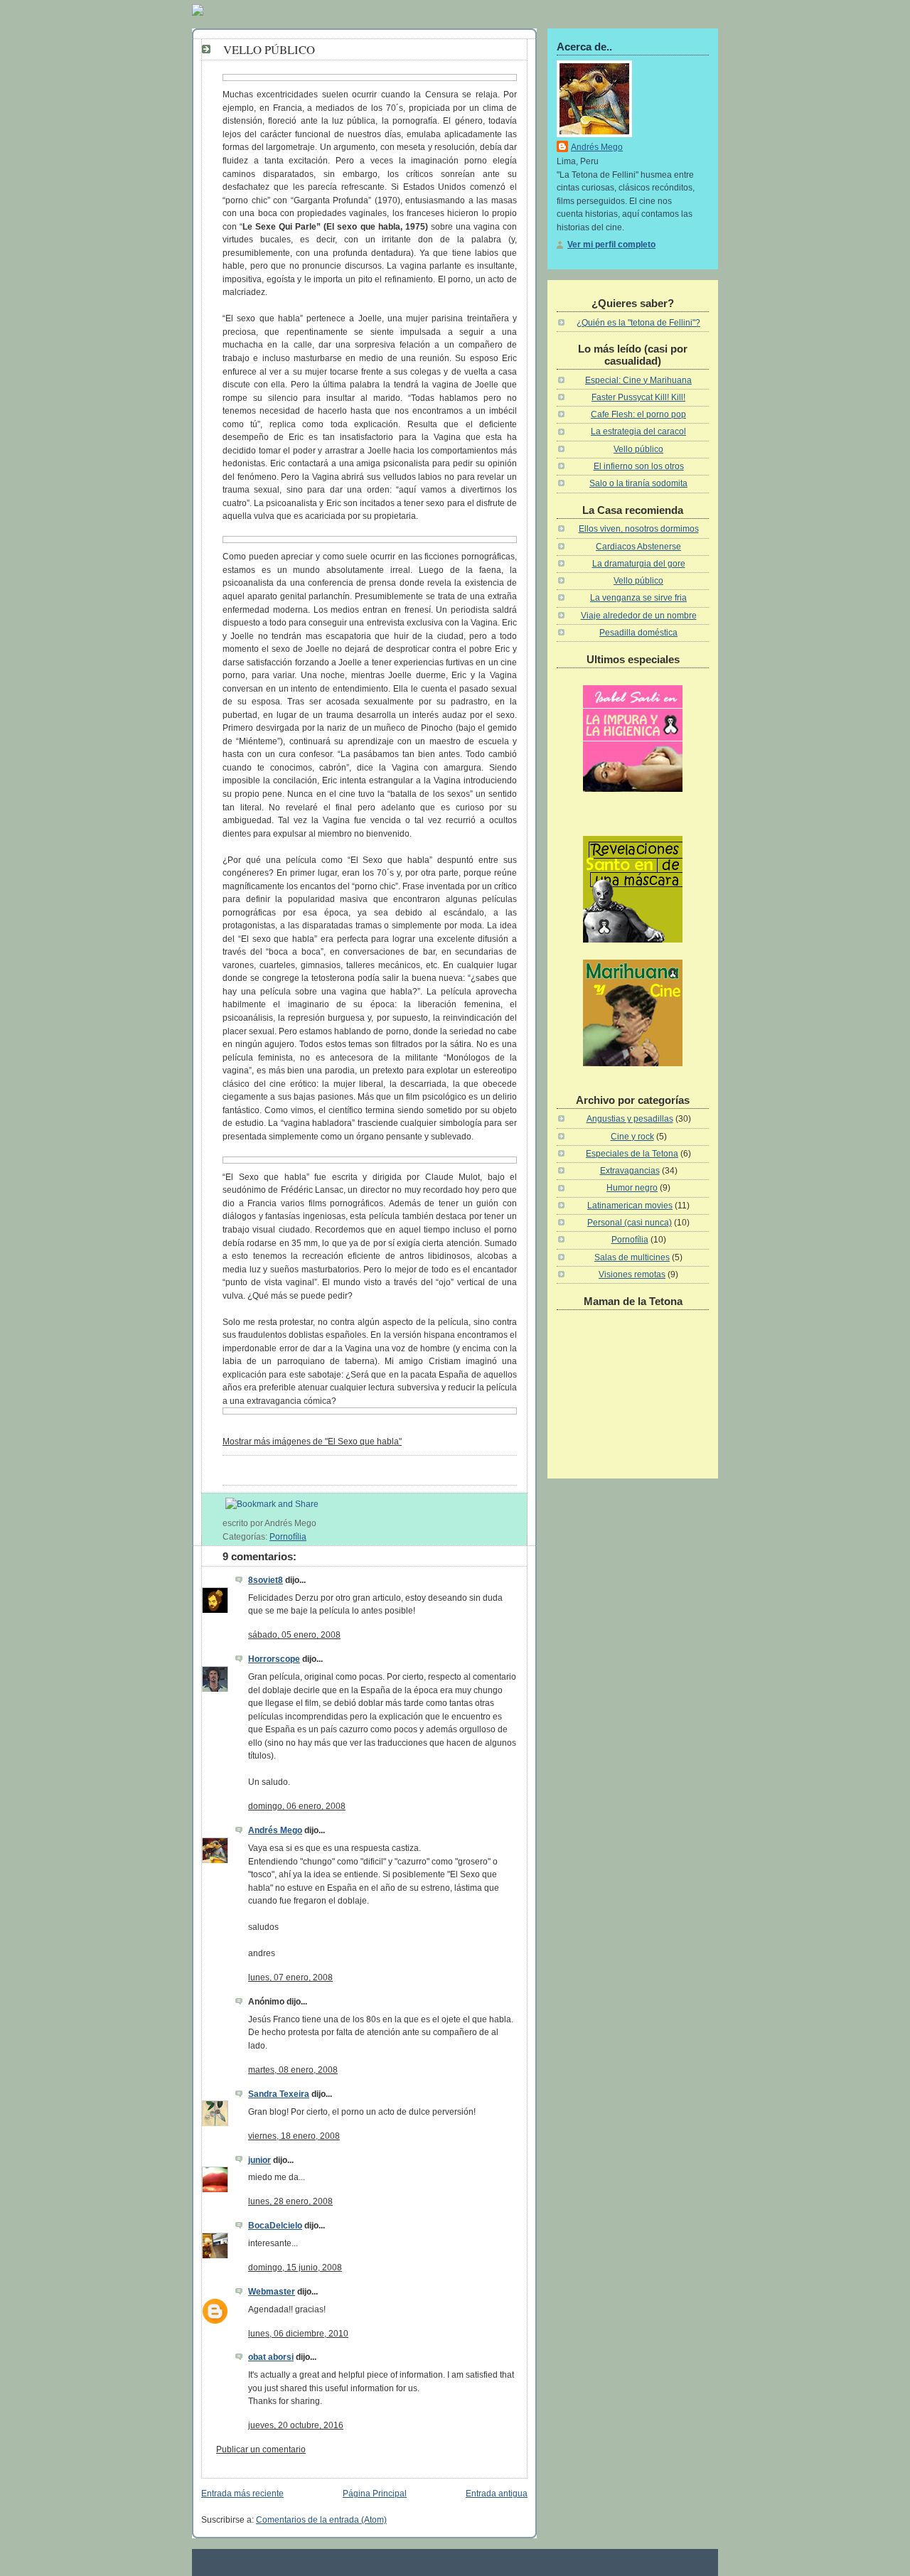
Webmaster (272, 2292)
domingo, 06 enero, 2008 (297, 1806)
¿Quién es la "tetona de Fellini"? (638, 323)
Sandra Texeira (279, 2094)
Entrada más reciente (242, 2494)
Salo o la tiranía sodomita (638, 483)
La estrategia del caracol (638, 431)
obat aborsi (271, 2357)
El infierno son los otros (639, 466)
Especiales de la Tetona (632, 1154)
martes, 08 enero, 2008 (293, 2070)
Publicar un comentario (261, 2449)
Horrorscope (274, 1659)
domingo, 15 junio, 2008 (295, 2268)
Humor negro (632, 1188)
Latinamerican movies (630, 1206)
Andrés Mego (275, 1830)
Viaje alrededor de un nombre (639, 616)
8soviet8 (266, 1580)
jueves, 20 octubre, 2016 (296, 2425)
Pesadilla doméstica (638, 633)
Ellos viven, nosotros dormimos (639, 529)
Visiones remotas (632, 1274)
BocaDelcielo (275, 2226)
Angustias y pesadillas (630, 1119)
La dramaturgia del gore (639, 564)
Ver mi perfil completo (611, 245)
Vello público (269, 49)
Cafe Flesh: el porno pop (638, 414)
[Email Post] (320, 1523)
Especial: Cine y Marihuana (638, 380)
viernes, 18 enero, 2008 (294, 2136)
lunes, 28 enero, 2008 (290, 2201)
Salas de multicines (632, 1257)
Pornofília (288, 1537)
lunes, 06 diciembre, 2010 (298, 2334)
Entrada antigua (497, 2494)
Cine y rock (632, 1137)
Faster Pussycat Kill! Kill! (638, 397)
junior (259, 2160)
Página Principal (375, 2494)
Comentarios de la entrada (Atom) (321, 2520)
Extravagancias (630, 1171)
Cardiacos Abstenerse (638, 547)
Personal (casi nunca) (630, 1223)
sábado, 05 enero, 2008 (294, 1635)
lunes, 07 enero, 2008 (290, 1977)
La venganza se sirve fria (638, 598)
